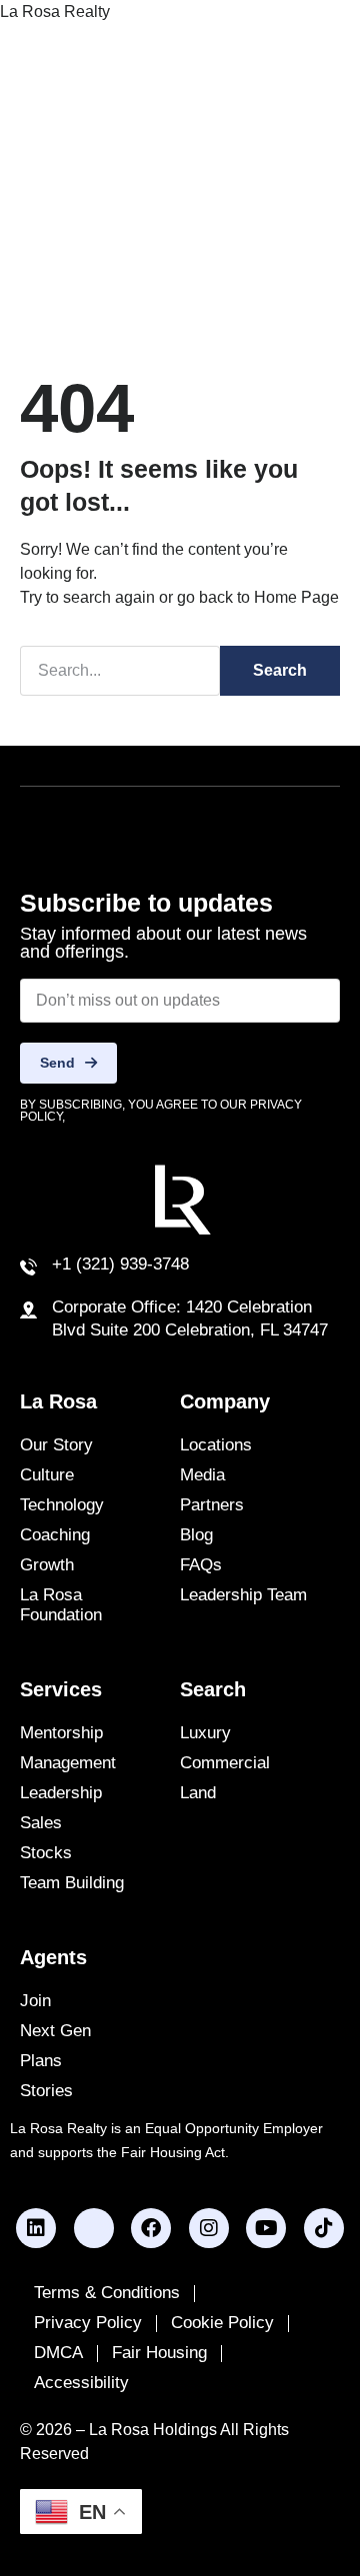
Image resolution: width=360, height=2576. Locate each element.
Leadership (61, 1793)
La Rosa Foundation (61, 1605)
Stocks (46, 1853)
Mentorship (61, 1733)
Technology (62, 1505)
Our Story (56, 1445)
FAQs (201, 1565)
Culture (47, 1475)
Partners (212, 1505)
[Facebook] (151, 2228)
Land (198, 1793)
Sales (41, 1823)
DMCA (58, 2353)
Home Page (296, 597)
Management (68, 1763)
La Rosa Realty (55, 11)
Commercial (225, 1763)
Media (202, 1475)
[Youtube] (266, 2228)
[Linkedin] (36, 2228)
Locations (216, 1445)
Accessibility (81, 2383)
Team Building (72, 1883)
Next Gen (55, 2031)
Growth (47, 1565)
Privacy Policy (88, 2323)
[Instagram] (209, 2228)
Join (35, 2001)
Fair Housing (159, 2353)
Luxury (205, 1733)
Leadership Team (243, 1595)
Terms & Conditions (107, 2293)
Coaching (55, 1535)
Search (280, 670)
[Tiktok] (324, 2228)
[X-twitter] (94, 2228)
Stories (46, 2091)
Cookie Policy (222, 2323)
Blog (196, 1535)
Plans (41, 2061)
